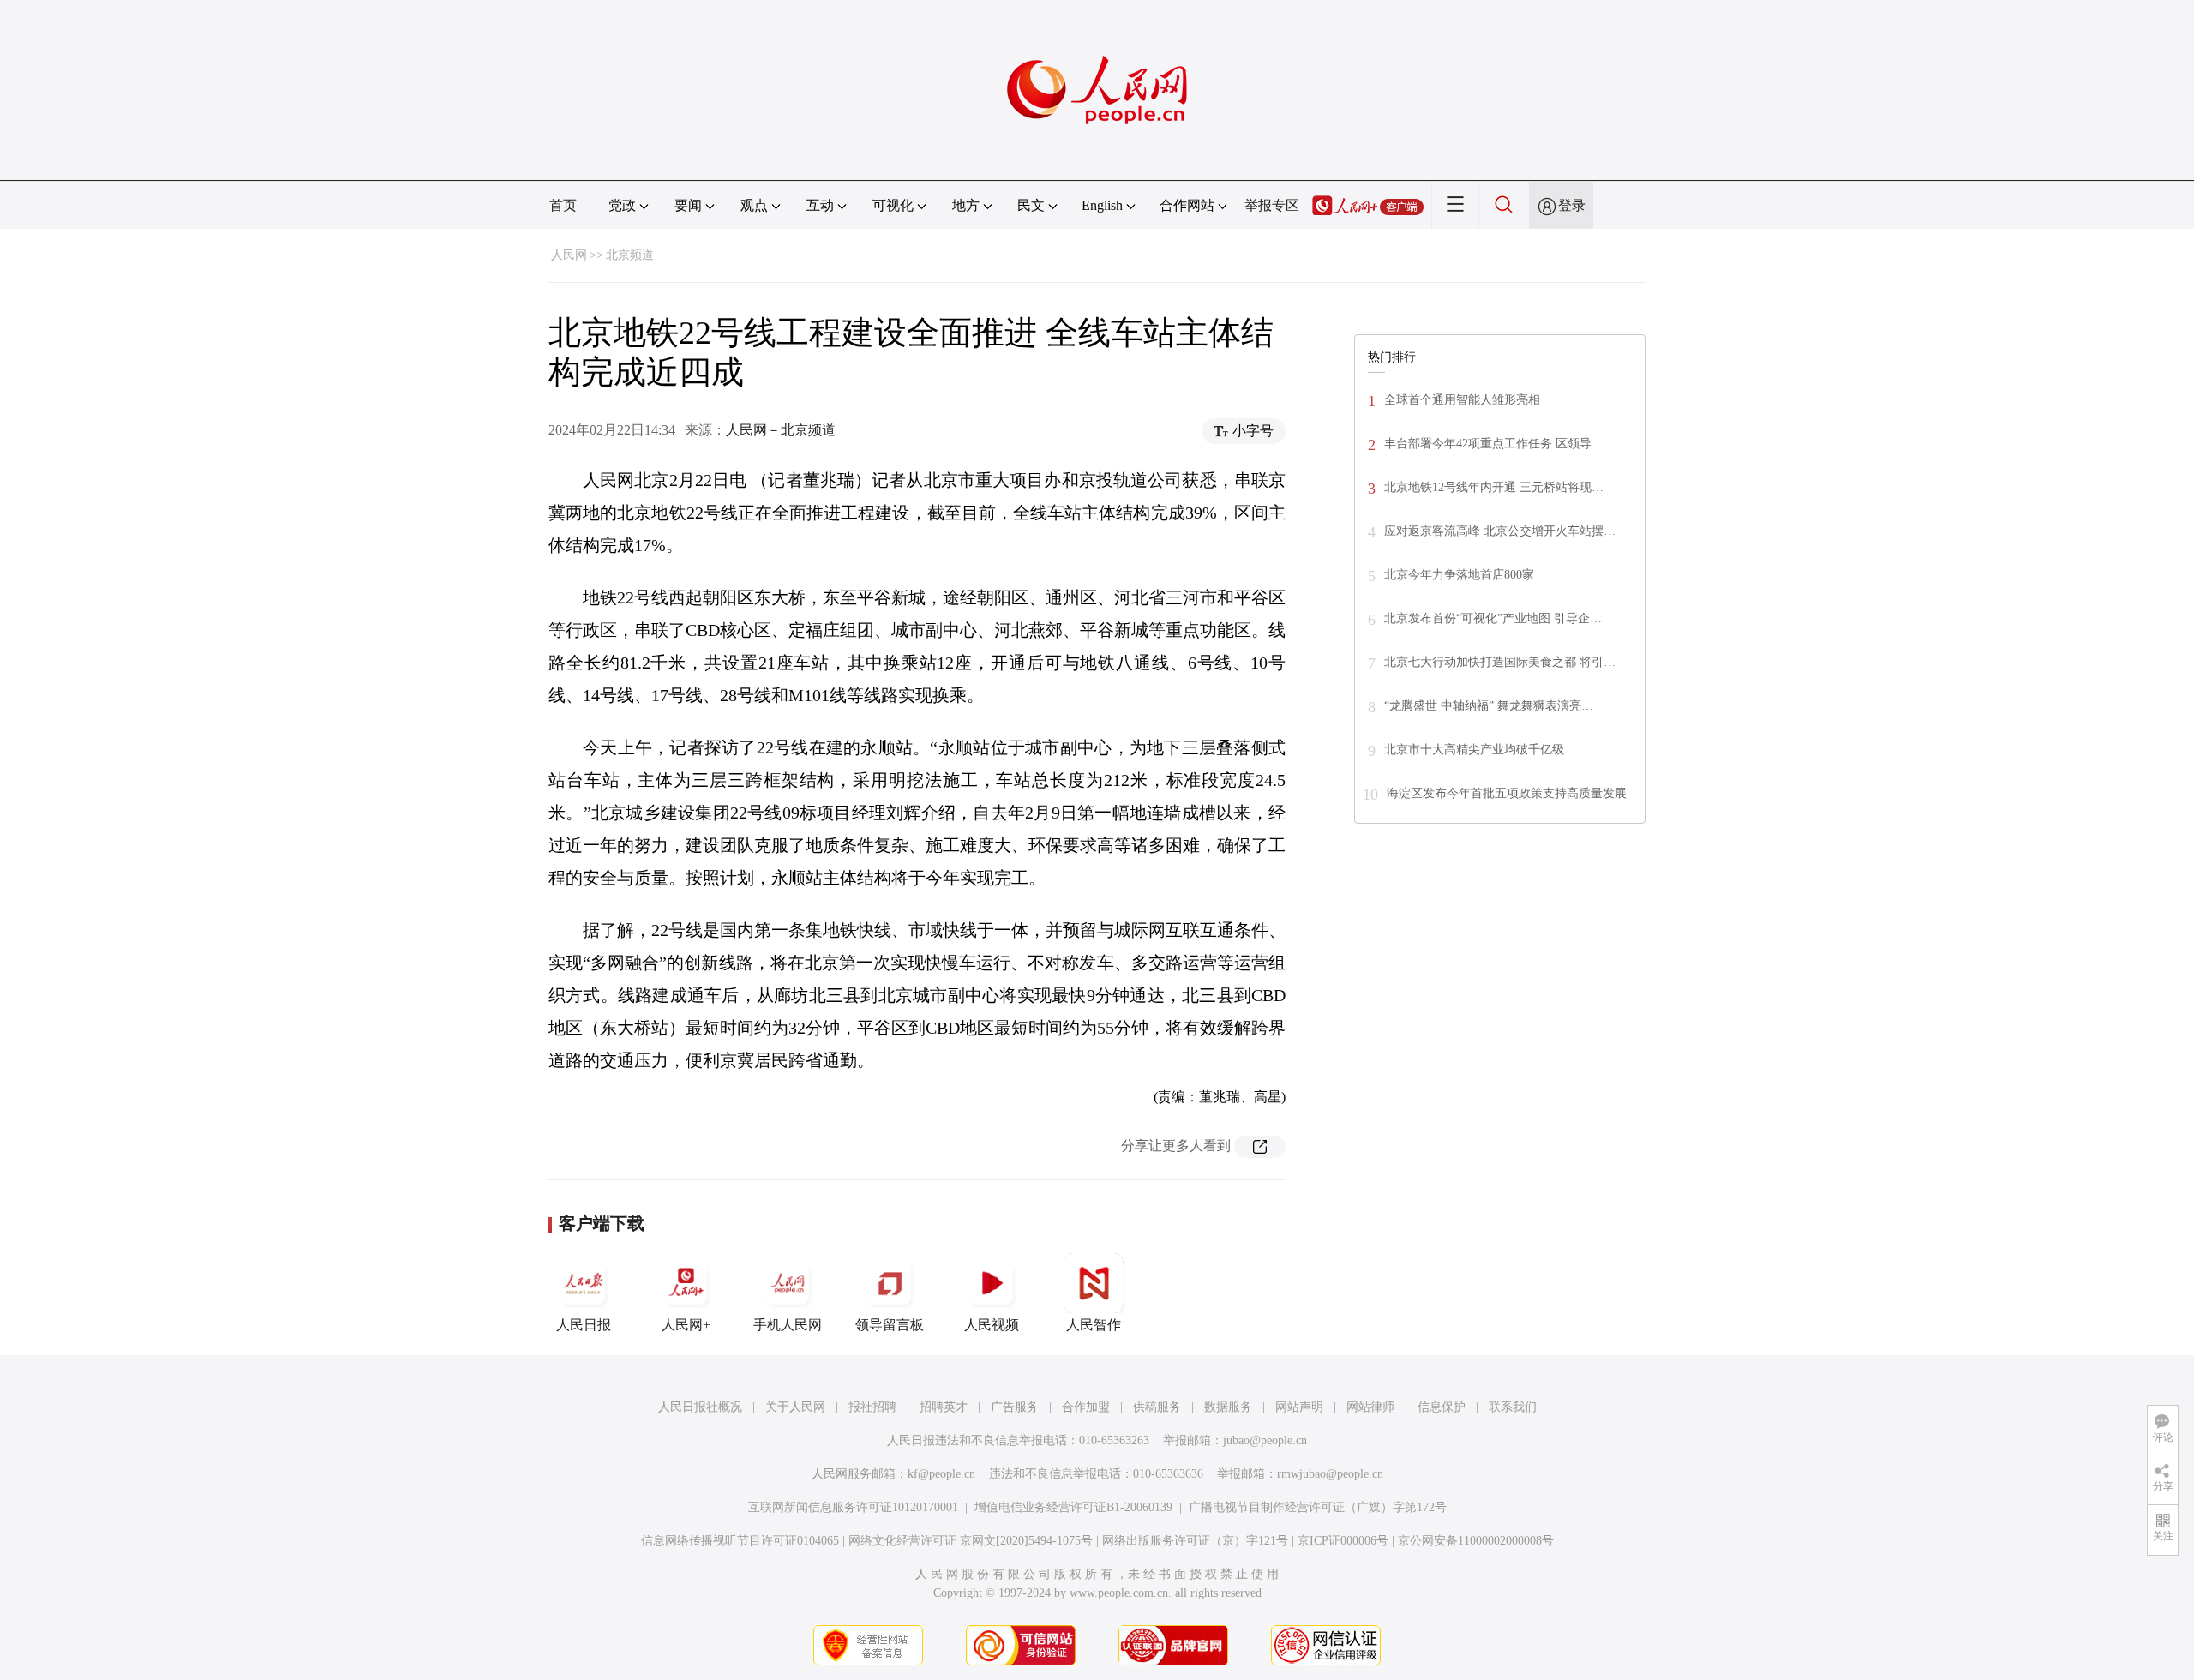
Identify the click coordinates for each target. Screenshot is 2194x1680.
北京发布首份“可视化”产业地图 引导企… (1493, 618)
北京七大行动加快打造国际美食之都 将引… (1500, 662)
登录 (1572, 205)
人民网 (569, 255)
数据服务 (1228, 1407)
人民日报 (584, 1325)
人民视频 (992, 1325)
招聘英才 (944, 1407)
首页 (563, 205)
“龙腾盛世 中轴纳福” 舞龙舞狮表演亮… (1489, 706)
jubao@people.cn (1265, 1440)
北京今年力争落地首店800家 (1459, 575)
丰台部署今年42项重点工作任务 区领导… (1494, 444)
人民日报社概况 (700, 1407)
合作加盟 (1086, 1407)
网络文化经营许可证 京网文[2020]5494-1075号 (971, 1541)
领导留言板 (890, 1325)
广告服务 (1015, 1407)
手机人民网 (788, 1325)
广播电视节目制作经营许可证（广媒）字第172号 (1318, 1507)
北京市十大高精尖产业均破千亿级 (1474, 750)
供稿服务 (1157, 1407)
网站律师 (1370, 1407)
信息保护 (1442, 1407)
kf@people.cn (941, 1474)
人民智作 (1094, 1325)
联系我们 (1513, 1407)
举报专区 (1272, 205)
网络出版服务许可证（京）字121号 (1195, 1541)
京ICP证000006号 (1343, 1541)
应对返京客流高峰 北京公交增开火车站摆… (1500, 531)
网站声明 (1299, 1407)
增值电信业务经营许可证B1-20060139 (1073, 1507)
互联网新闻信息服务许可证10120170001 (853, 1507)
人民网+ (686, 1325)
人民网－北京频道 (781, 430)
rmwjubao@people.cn (1330, 1474)
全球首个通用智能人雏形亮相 (1462, 400)
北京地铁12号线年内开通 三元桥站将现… (1494, 487)
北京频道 (630, 255)
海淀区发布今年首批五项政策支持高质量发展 (1507, 793)
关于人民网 (795, 1407)
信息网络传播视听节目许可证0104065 (740, 1541)
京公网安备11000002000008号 (1476, 1541)
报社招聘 (872, 1407)
